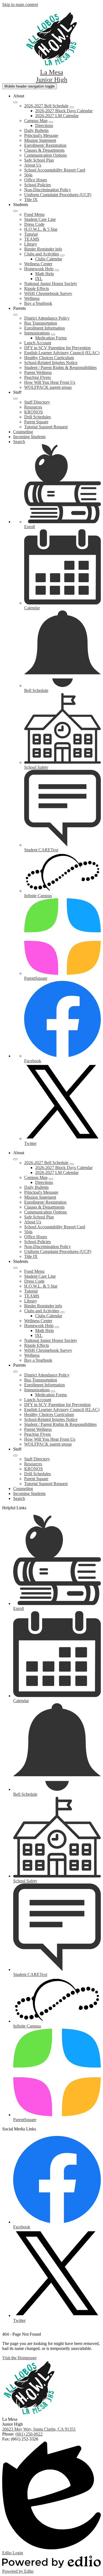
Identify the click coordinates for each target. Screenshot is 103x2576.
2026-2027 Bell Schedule (46, 106)
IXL (39, 279)
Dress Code (34, 224)
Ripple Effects (37, 288)
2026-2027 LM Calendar (57, 116)
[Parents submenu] (15, 315)
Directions (44, 126)
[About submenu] (15, 102)
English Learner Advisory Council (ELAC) (62, 353)
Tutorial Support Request (46, 427)
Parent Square (36, 422)
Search (19, 442)
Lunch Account (38, 343)
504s (28, 175)
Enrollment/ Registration (45, 145)
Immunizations (37, 333)
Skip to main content (20, 5)
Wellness (32, 298)
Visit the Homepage (19, 2358)
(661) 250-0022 (29, 2434)
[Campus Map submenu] (51, 122)
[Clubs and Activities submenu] (62, 255)
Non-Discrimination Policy (48, 190)
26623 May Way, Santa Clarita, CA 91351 (39, 2429)
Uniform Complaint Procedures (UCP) (58, 195)
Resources (33, 407)
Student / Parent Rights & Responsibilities (60, 368)
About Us (33, 165)
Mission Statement (40, 140)
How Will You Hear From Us (50, 382)
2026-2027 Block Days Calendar (64, 111)
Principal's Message (41, 135)
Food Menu (34, 214)
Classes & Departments (44, 150)
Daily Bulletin (36, 130)
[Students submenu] (15, 211)
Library (31, 244)
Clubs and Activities (42, 254)
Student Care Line (40, 219)
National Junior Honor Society (51, 284)
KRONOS (34, 412)
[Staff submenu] (15, 399)
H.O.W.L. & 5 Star (41, 229)
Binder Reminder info (43, 249)
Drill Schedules (37, 417)
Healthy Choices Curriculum (49, 358)
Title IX (31, 200)
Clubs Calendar (49, 259)
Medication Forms (51, 338)
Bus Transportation (41, 323)
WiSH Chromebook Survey (48, 293)
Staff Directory (37, 402)
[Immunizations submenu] (53, 334)
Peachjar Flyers (37, 377)
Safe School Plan (39, 160)
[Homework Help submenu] (57, 270)
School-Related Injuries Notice (51, 363)
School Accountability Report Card (55, 170)
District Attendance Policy (47, 318)
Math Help (44, 274)
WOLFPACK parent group (48, 387)
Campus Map (36, 121)
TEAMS (32, 239)
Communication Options (45, 155)
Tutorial (31, 234)
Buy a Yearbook (38, 303)
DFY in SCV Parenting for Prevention (57, 348)
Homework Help (39, 269)
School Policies (37, 185)
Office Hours (36, 180)
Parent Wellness (38, 372)
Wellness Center (38, 264)
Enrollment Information (44, 328)
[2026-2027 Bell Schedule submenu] (72, 107)
